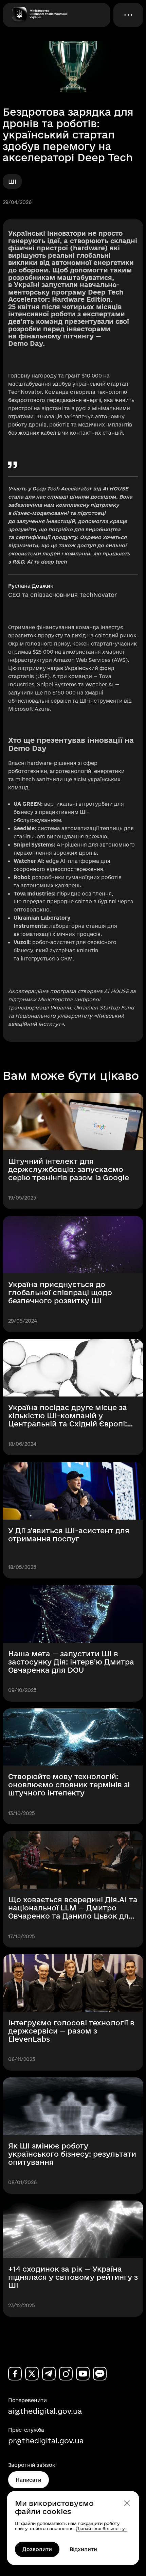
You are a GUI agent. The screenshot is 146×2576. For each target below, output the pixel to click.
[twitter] (32, 2374)
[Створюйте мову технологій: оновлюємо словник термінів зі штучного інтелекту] (73, 1767)
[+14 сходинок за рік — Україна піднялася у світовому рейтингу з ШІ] (73, 2259)
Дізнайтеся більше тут (102, 2528)
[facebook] (15, 2374)
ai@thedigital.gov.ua (45, 2411)
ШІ (12, 181)
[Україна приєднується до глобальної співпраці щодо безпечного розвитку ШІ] (73, 1274)
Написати (29, 2480)
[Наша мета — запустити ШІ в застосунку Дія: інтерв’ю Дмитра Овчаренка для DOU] (73, 1643)
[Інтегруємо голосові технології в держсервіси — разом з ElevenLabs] (73, 2012)
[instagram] (66, 2374)
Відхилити (83, 2549)
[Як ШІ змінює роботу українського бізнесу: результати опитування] (73, 2136)
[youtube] (83, 2374)
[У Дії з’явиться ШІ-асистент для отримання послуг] (73, 1520)
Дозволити (37, 2549)
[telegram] (49, 2374)
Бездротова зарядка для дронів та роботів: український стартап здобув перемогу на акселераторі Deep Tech (68, 135)
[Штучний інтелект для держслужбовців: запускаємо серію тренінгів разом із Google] (73, 1151)
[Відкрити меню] (128, 15)
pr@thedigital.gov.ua (46, 2441)
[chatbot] (100, 2374)
